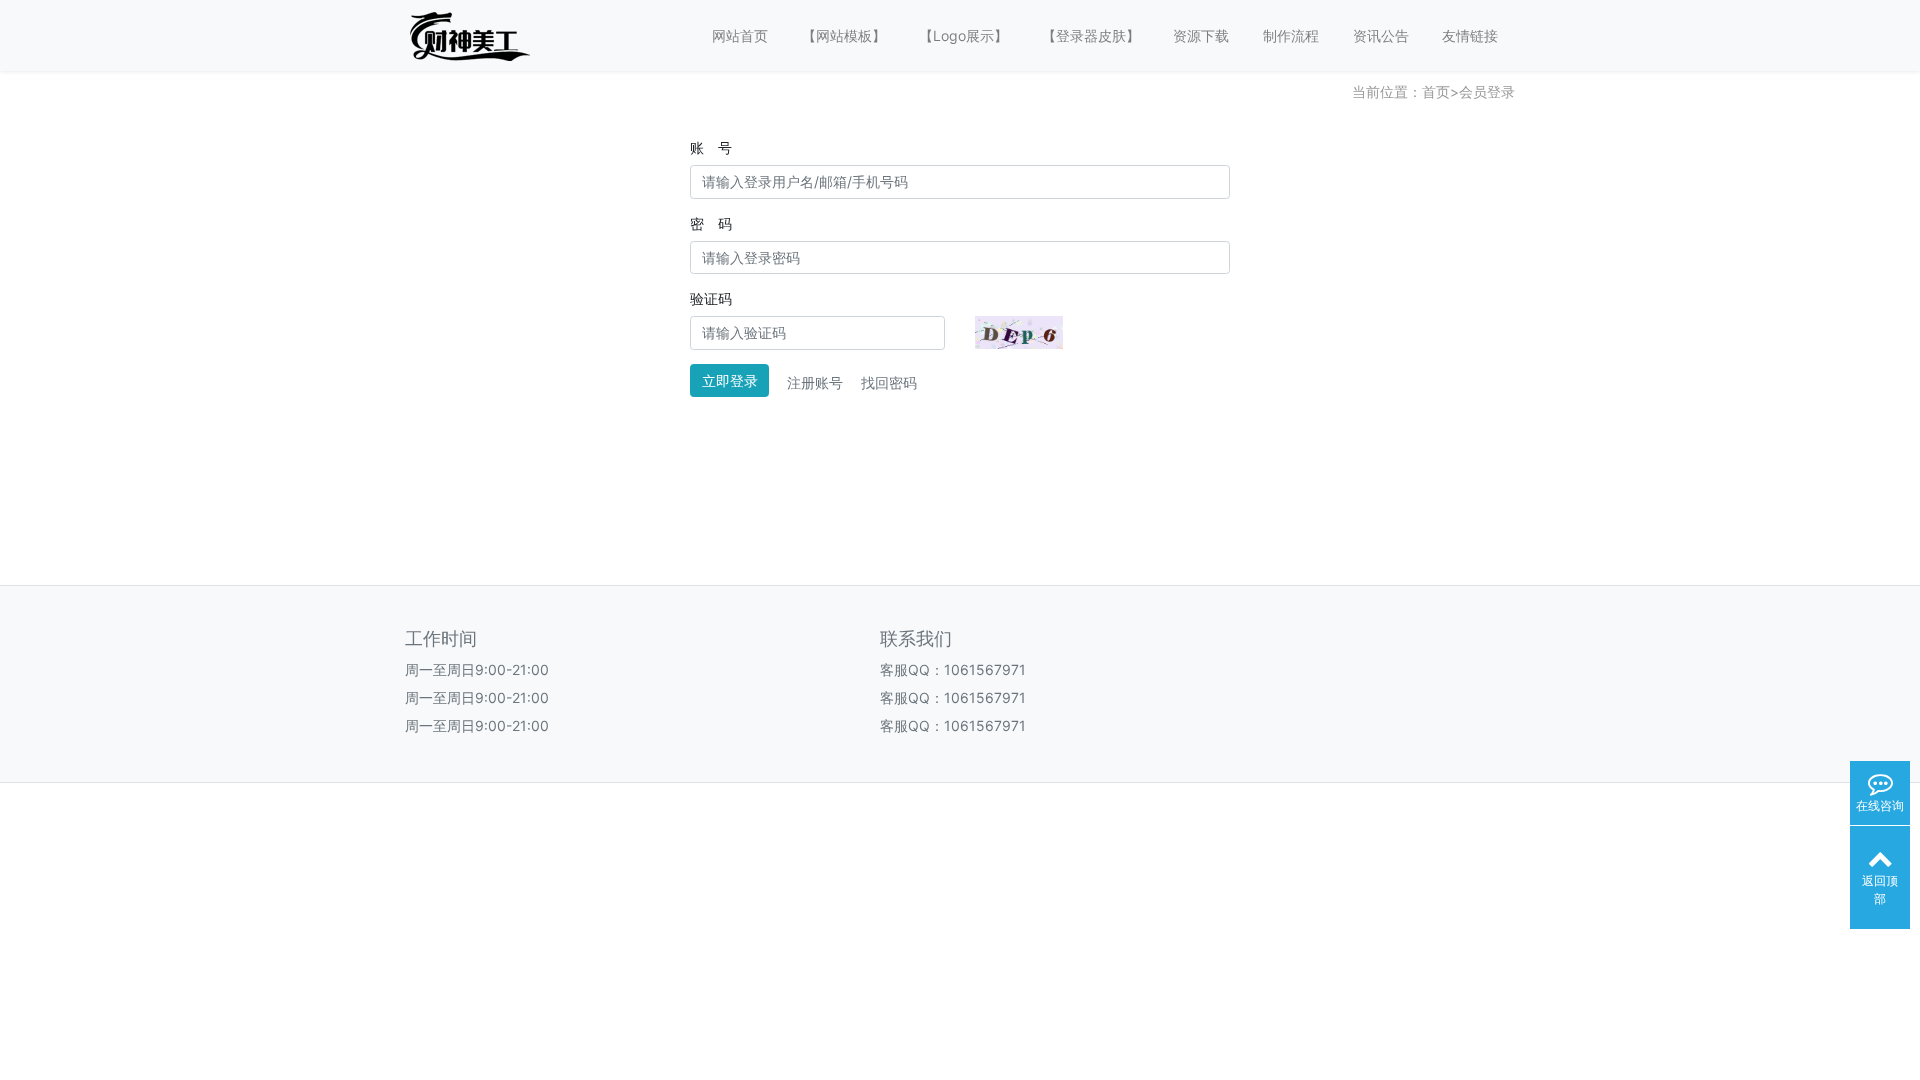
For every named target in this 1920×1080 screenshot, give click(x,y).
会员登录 (1487, 91)
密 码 (711, 223)
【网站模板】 (844, 35)
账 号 (711, 147)
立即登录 (730, 380)
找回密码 (889, 382)
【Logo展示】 (963, 35)
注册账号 (815, 382)
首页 (1436, 91)
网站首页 (740, 35)
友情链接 (1470, 35)
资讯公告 (1381, 35)
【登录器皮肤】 (1091, 35)
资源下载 (1201, 35)
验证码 (711, 298)
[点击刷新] (1019, 332)
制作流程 (1291, 35)
